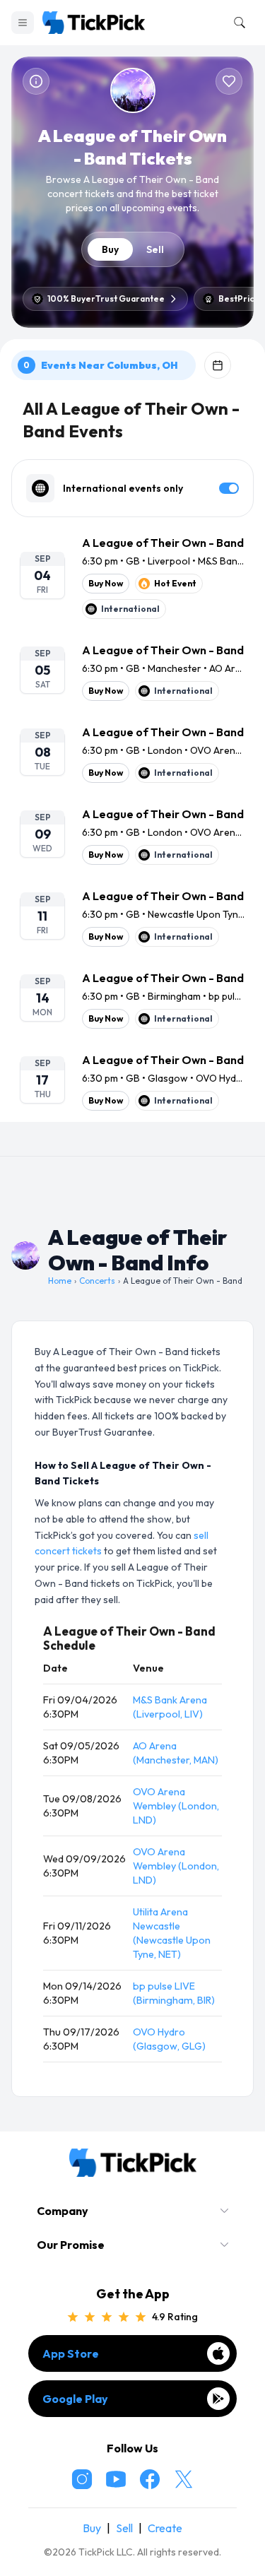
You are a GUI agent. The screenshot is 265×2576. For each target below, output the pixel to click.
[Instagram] (82, 2479)
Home (60, 1281)
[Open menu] (23, 23)
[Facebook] (150, 2479)
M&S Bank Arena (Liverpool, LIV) (170, 1707)
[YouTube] (116, 2479)
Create (165, 2528)
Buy (110, 249)
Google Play (75, 2399)
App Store (71, 2353)
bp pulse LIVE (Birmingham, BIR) (174, 1993)
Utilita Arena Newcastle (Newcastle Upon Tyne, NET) (172, 1933)
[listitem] (132, 577)
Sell (155, 249)
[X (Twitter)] (184, 2479)
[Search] (237, 23)
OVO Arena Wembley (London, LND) (176, 1806)
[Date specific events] (218, 365)
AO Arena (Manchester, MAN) (176, 1753)
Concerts (97, 1281)
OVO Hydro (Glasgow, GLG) (169, 2039)
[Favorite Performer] (229, 81)
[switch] (229, 488)
